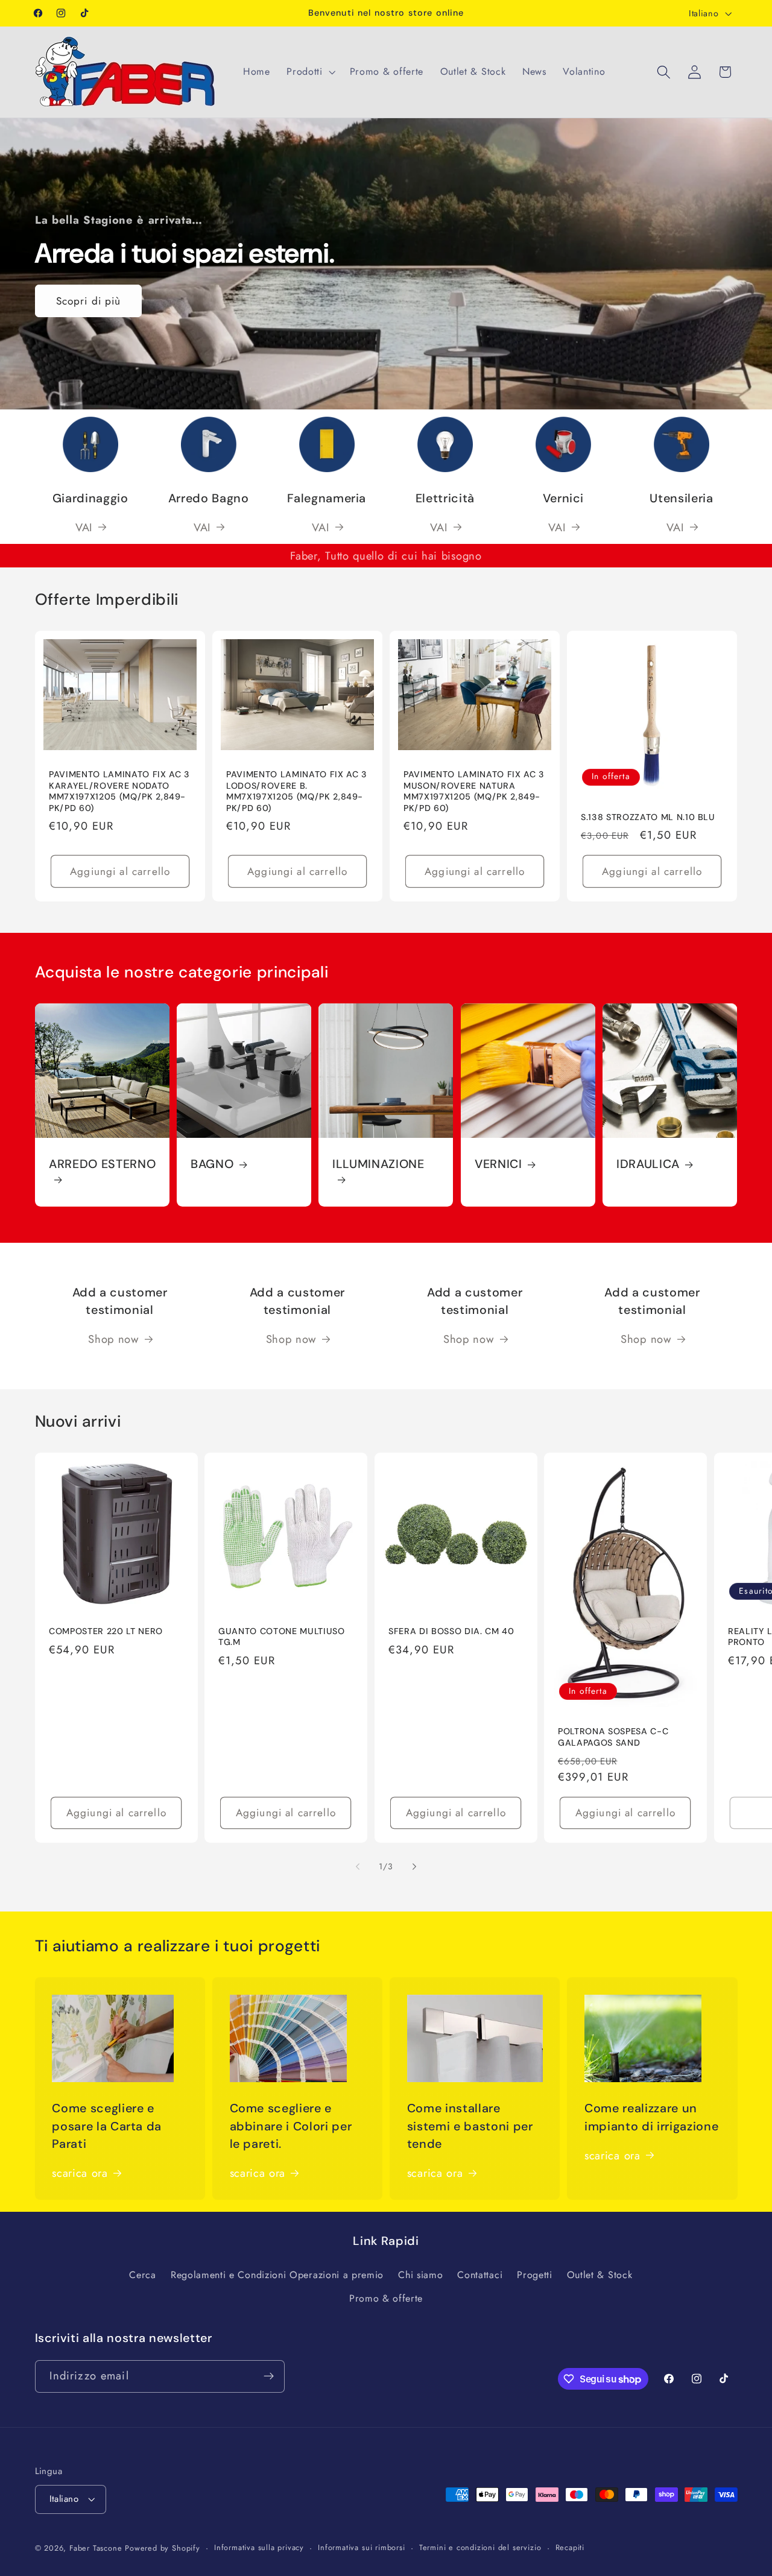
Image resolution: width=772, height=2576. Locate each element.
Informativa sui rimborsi (361, 2547)
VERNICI (498, 1164)
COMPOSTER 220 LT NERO (106, 1631)
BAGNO (212, 1164)
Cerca (142, 2274)
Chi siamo (420, 2274)
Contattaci (480, 2274)
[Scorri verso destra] (414, 1867)
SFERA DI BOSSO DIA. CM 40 (451, 1631)
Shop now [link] (114, 1339)
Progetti (535, 2274)
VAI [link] (321, 527)
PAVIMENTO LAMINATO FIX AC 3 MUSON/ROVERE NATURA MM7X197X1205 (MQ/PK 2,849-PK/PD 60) (474, 791)
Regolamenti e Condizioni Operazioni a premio (277, 2274)
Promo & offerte (386, 2298)
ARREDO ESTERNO (102, 1164)
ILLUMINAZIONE (378, 1164)
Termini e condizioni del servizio (480, 2547)
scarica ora (80, 2173)
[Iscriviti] (269, 2376)
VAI (84, 527)
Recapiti (570, 2547)
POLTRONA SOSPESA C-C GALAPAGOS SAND (613, 1737)
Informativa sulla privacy (259, 2547)
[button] (309, 72)
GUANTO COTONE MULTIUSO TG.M (282, 1637)
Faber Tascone (96, 2548)
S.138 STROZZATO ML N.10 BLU (648, 816)
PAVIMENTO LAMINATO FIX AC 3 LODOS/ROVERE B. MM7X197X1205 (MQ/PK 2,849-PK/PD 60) (297, 791)
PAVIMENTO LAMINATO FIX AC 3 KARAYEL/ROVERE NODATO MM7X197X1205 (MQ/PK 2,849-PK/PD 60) (119, 791)
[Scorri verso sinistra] (358, 1867)
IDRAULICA (648, 1164)
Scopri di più (88, 301)
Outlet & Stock (600, 2274)
